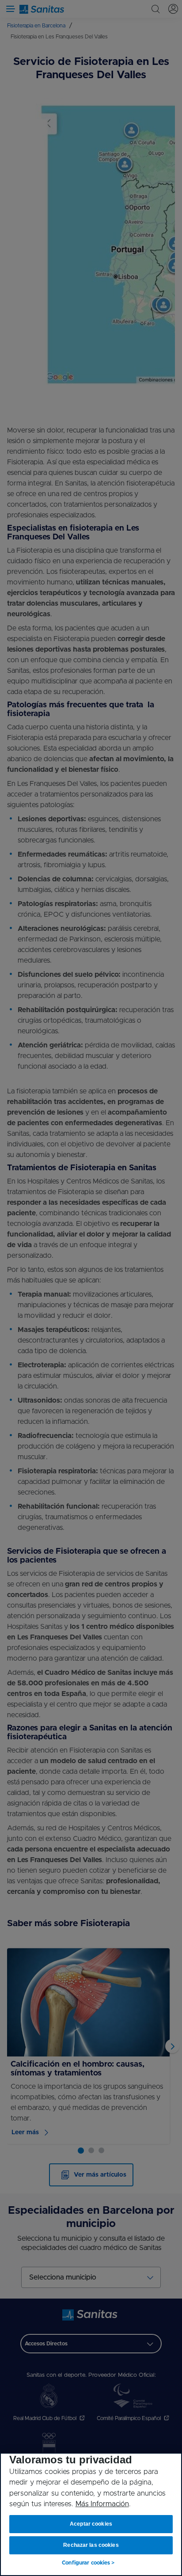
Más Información (102, 2504)
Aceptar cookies (91, 2524)
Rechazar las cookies (91, 2545)
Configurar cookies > (88, 2563)
